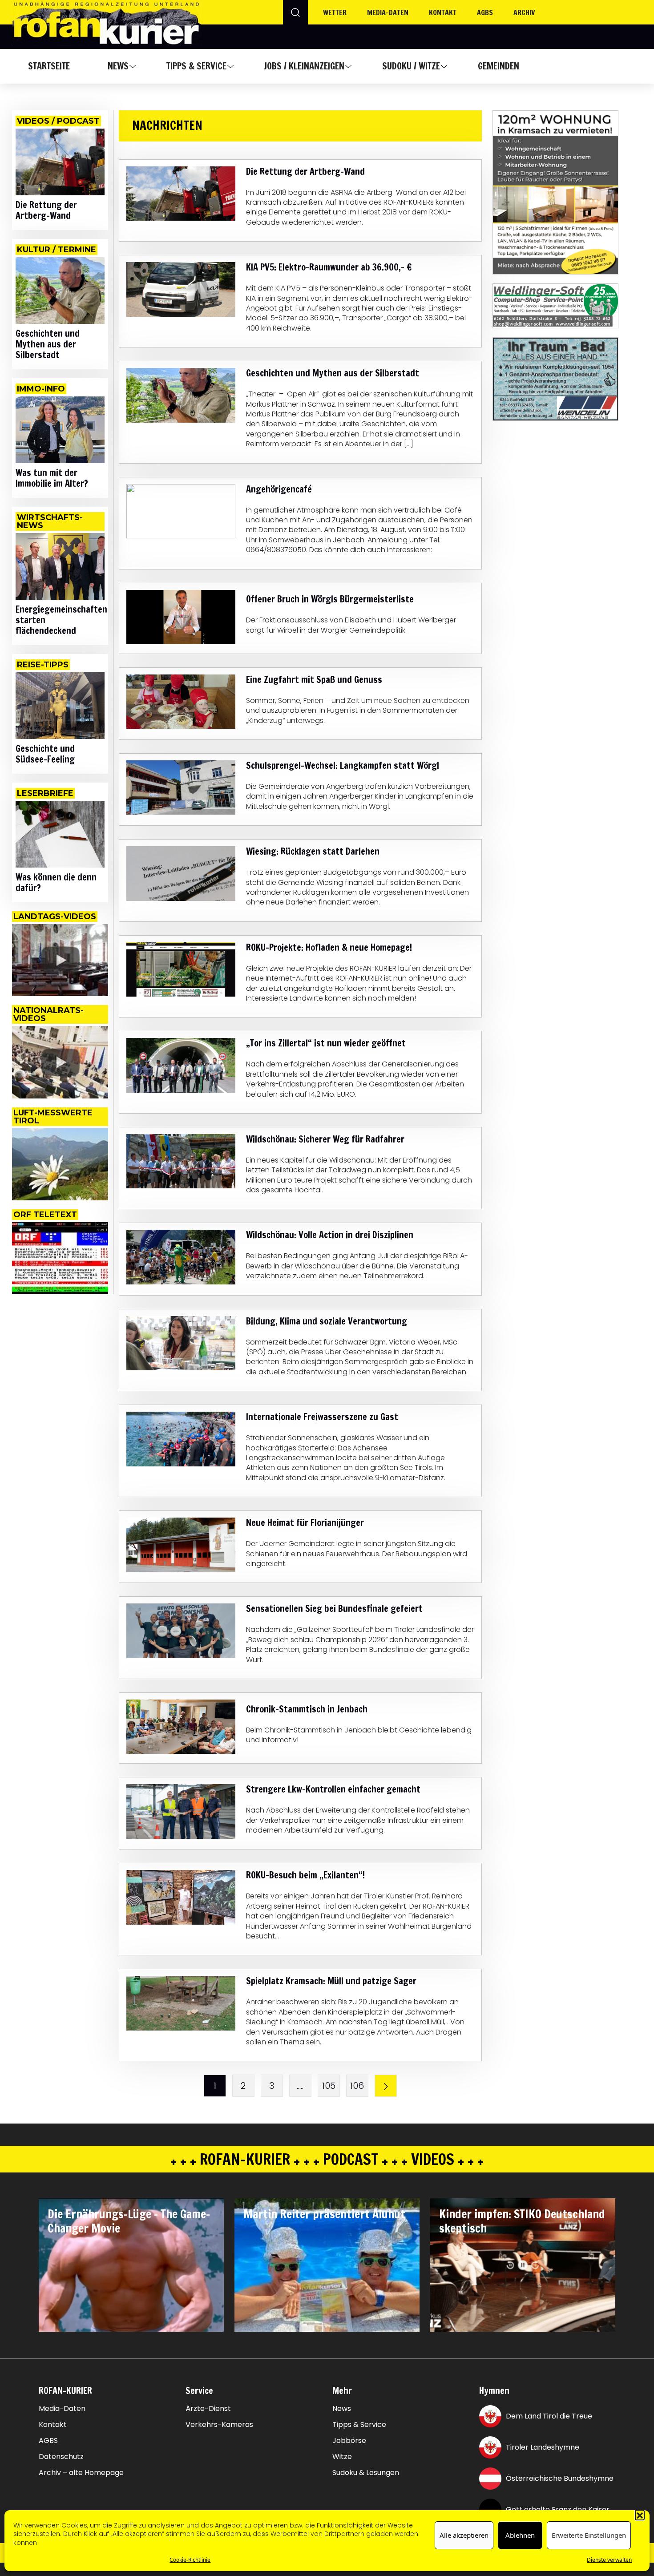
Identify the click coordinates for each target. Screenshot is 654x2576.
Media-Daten (62, 2409)
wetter (335, 12)
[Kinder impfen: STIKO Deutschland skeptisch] (523, 2265)
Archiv (524, 12)
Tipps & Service (196, 66)
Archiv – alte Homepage (81, 2473)
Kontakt (443, 12)
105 (329, 2086)
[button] (640, 2515)
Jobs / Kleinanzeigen (304, 66)
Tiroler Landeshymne (543, 2447)
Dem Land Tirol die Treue (549, 2416)
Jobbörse (349, 2441)
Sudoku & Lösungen (366, 2473)
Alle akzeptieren (464, 2536)
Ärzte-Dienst (208, 2409)
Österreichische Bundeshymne (560, 2478)
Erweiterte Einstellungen (589, 2536)
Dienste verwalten (609, 2560)
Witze (342, 2457)
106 (357, 2086)
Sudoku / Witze (411, 66)
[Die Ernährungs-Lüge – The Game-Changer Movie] (131, 2265)
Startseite (49, 66)
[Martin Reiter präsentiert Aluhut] (327, 2265)
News (118, 66)
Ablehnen (520, 2536)
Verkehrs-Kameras (219, 2425)
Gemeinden (499, 66)
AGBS (485, 12)
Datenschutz (61, 2457)
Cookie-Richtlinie (190, 2560)
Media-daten (388, 12)
